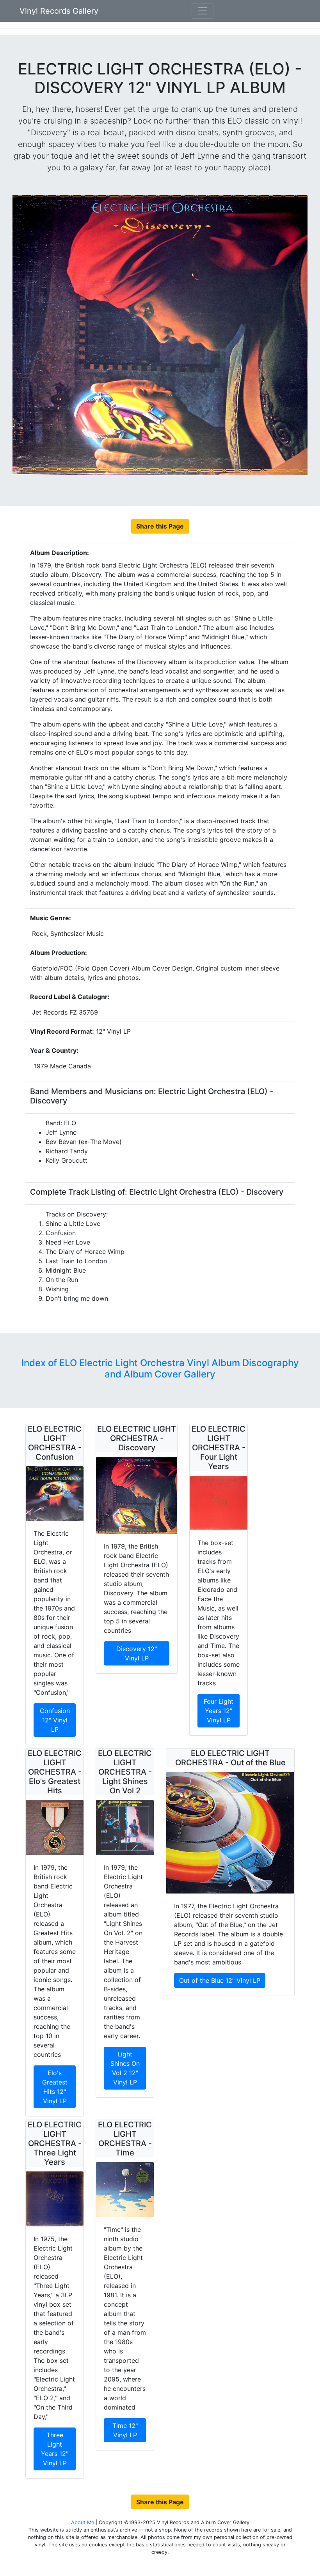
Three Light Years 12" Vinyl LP (55, 2449)
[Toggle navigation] (203, 11)
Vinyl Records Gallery (59, 11)
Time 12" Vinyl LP (125, 2430)
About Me (83, 2522)
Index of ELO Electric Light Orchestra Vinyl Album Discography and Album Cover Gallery (160, 1368)
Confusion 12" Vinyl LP (55, 1720)
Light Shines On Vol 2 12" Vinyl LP (125, 2068)
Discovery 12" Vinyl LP (137, 1653)
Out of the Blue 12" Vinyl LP (220, 1980)
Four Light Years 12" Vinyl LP (219, 1711)
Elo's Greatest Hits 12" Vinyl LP (55, 2087)
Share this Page (160, 526)
